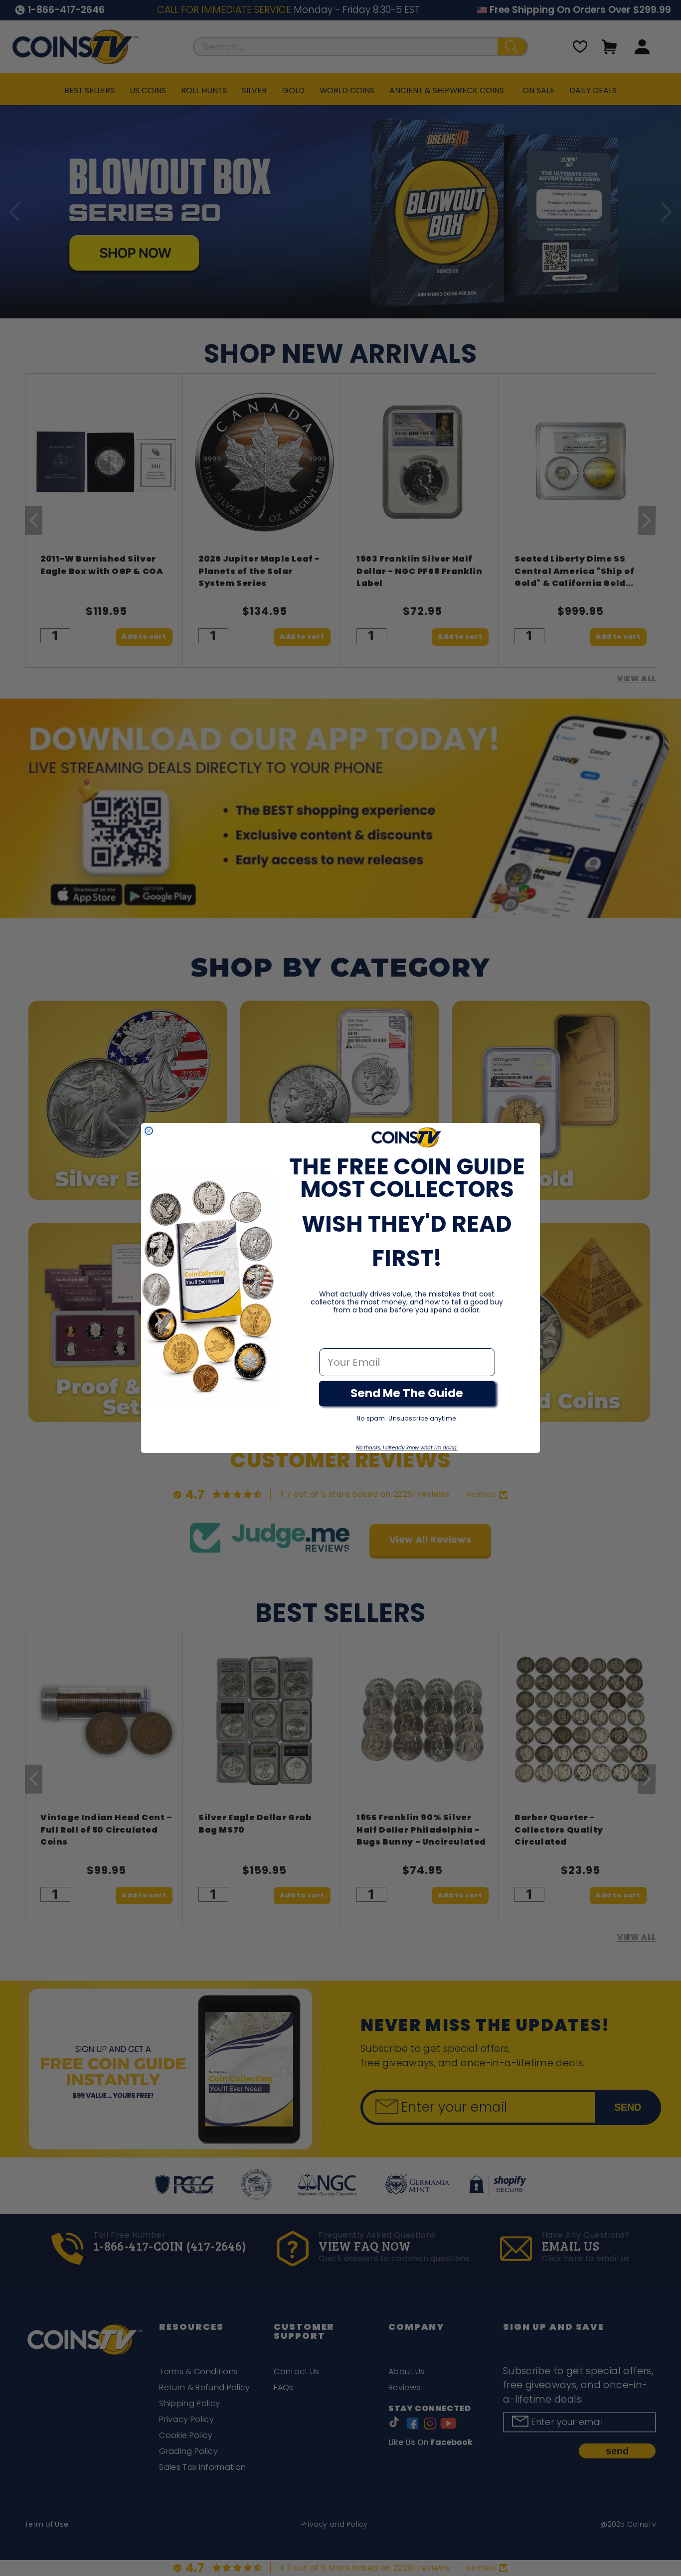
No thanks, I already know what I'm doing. (407, 1448)
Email (333, 1338)
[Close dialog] (149, 1131)
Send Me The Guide (407, 1393)
